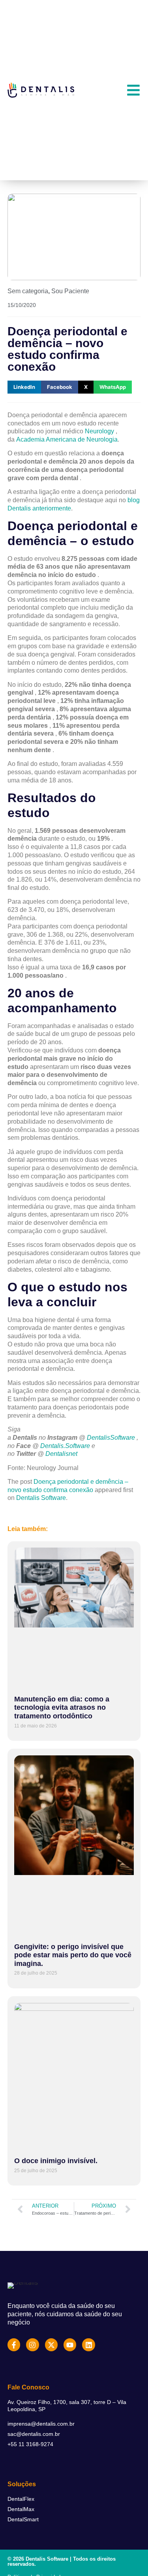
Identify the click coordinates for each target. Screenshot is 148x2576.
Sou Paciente (70, 291)
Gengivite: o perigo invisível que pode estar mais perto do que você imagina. (73, 1955)
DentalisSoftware (111, 1438)
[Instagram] (32, 2345)
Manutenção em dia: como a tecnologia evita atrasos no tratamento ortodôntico (62, 1708)
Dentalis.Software (65, 1446)
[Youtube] (70, 2345)
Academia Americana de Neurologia (67, 439)
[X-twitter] (51, 2345)
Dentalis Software (41, 1498)
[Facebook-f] (14, 2345)
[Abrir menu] (133, 90)
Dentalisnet (61, 1454)
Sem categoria (28, 291)
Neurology (99, 431)
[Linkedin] (88, 2345)
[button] (24, 387)
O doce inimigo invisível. (56, 2161)
